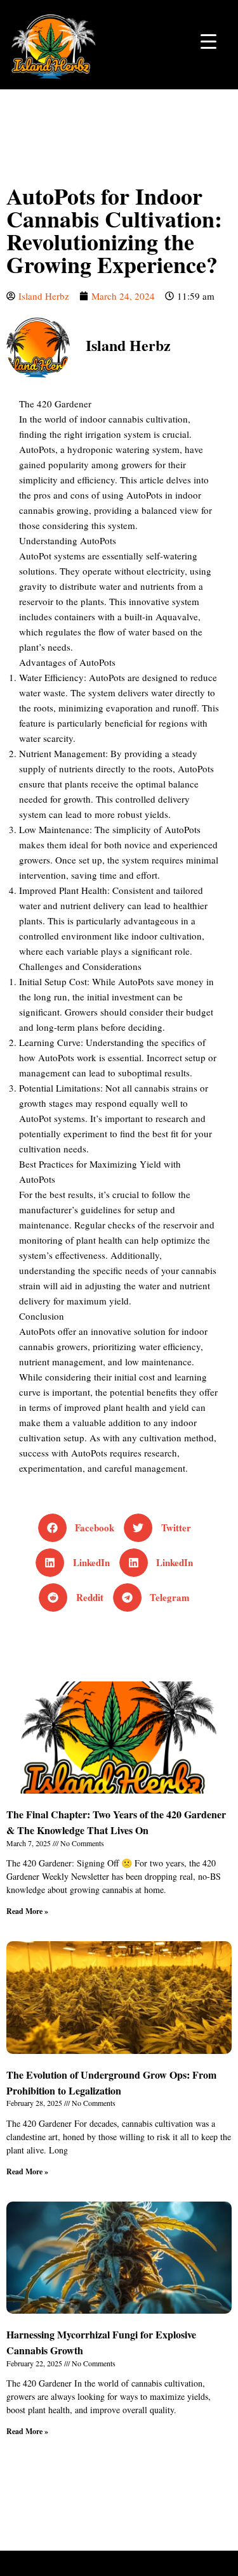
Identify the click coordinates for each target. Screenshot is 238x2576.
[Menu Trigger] (208, 40)
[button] (81, 1528)
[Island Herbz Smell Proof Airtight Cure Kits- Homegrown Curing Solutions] (54, 45)
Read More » (27, 1911)
